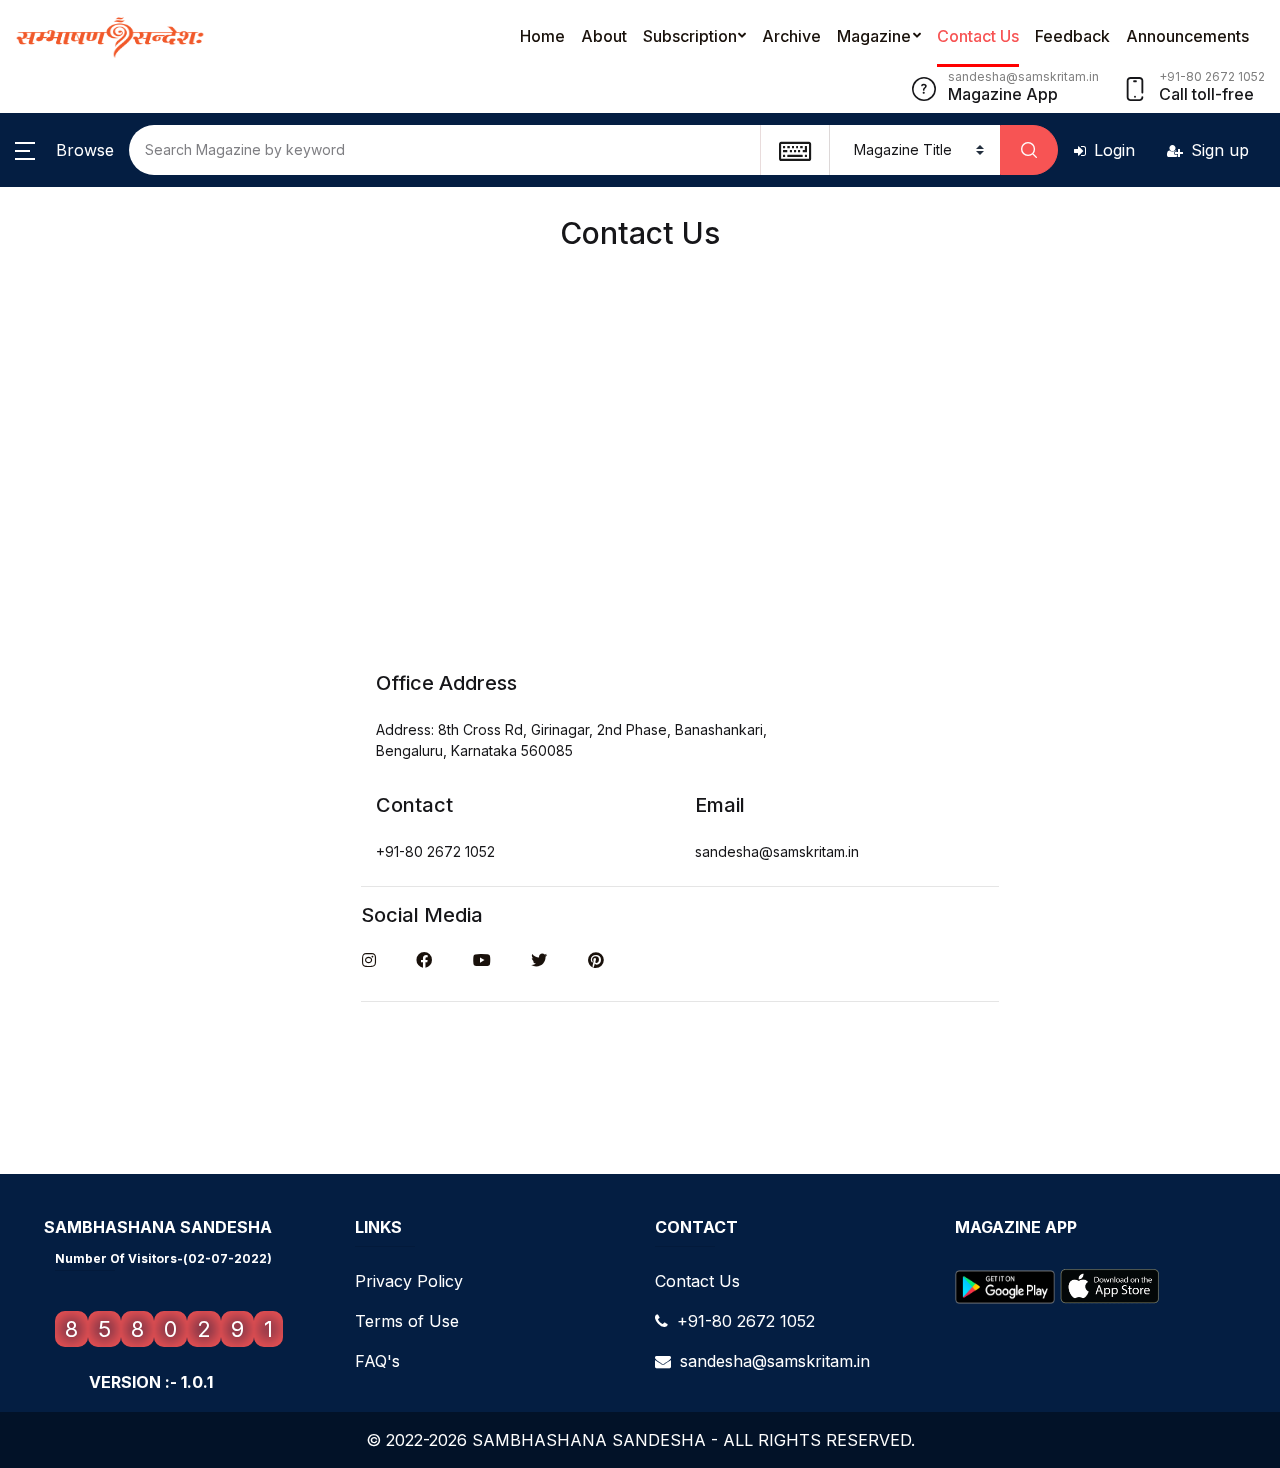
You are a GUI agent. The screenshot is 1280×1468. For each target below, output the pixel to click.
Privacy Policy (409, 1281)
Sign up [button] (1220, 150)
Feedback (1072, 36)
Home (542, 36)
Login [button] (1114, 150)
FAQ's (377, 1361)
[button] (64, 150)
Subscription (690, 36)
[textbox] (794, 150)
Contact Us (978, 36)
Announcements (1187, 36)
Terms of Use (407, 1321)
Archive (791, 36)
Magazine (874, 36)
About (604, 36)
